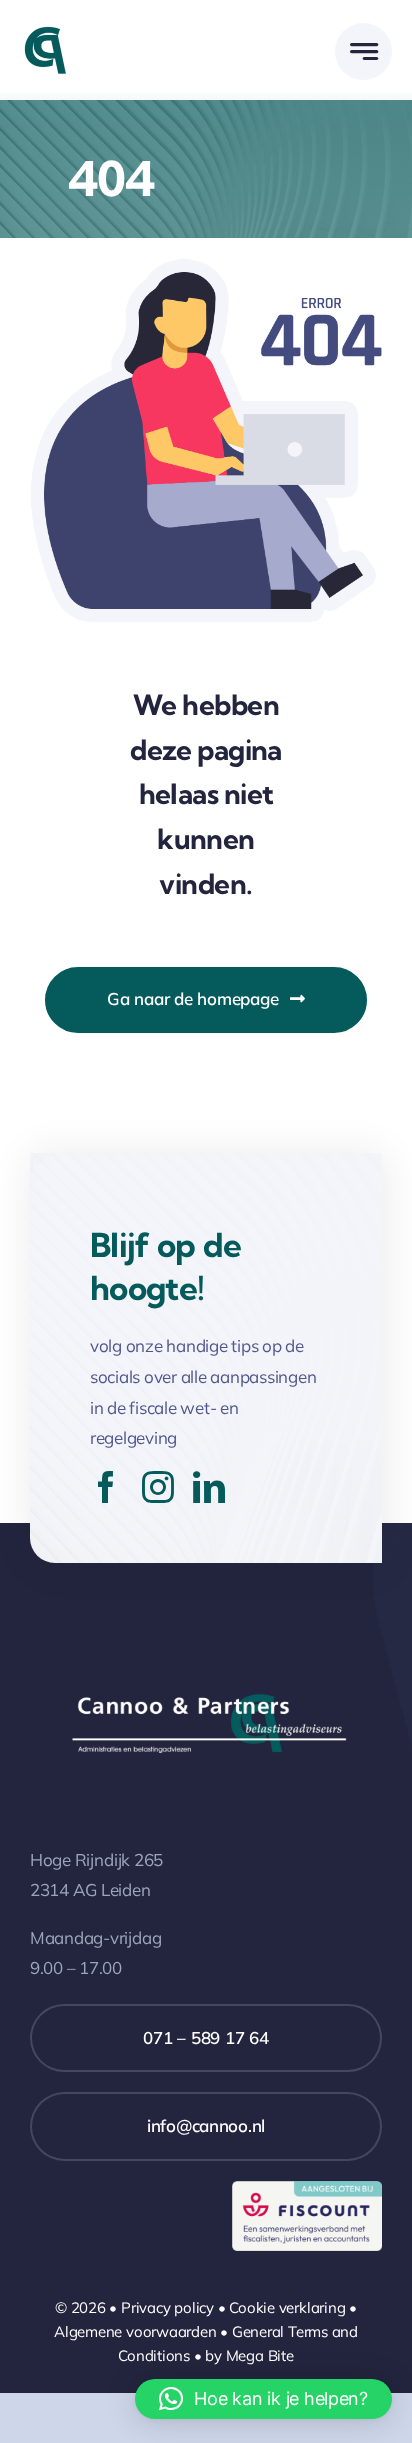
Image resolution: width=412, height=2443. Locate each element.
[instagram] (158, 1487)
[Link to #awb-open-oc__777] (363, 51)
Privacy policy (167, 2307)
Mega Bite (260, 2355)
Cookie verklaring (287, 2307)
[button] (263, 2399)
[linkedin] (209, 1487)
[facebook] (106, 1487)
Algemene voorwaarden (135, 2331)
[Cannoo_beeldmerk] (45, 33)
